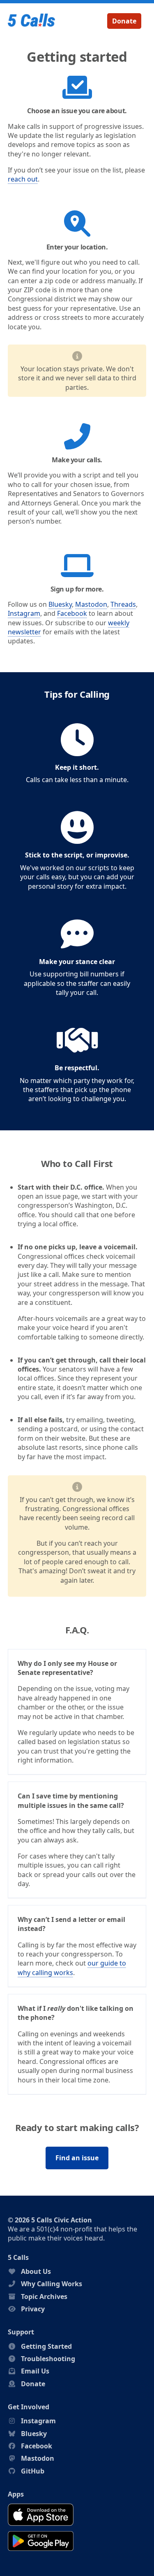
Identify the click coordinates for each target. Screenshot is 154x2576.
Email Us (35, 2371)
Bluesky (60, 604)
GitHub (33, 2471)
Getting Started (46, 2346)
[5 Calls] (32, 21)
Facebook (72, 613)
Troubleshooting (48, 2359)
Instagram (24, 613)
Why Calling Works (52, 2284)
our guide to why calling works (72, 1968)
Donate (124, 21)
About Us (36, 2271)
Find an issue (77, 2158)
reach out (23, 179)
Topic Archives (44, 2297)
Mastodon (91, 604)
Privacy (33, 2309)
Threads (123, 604)
